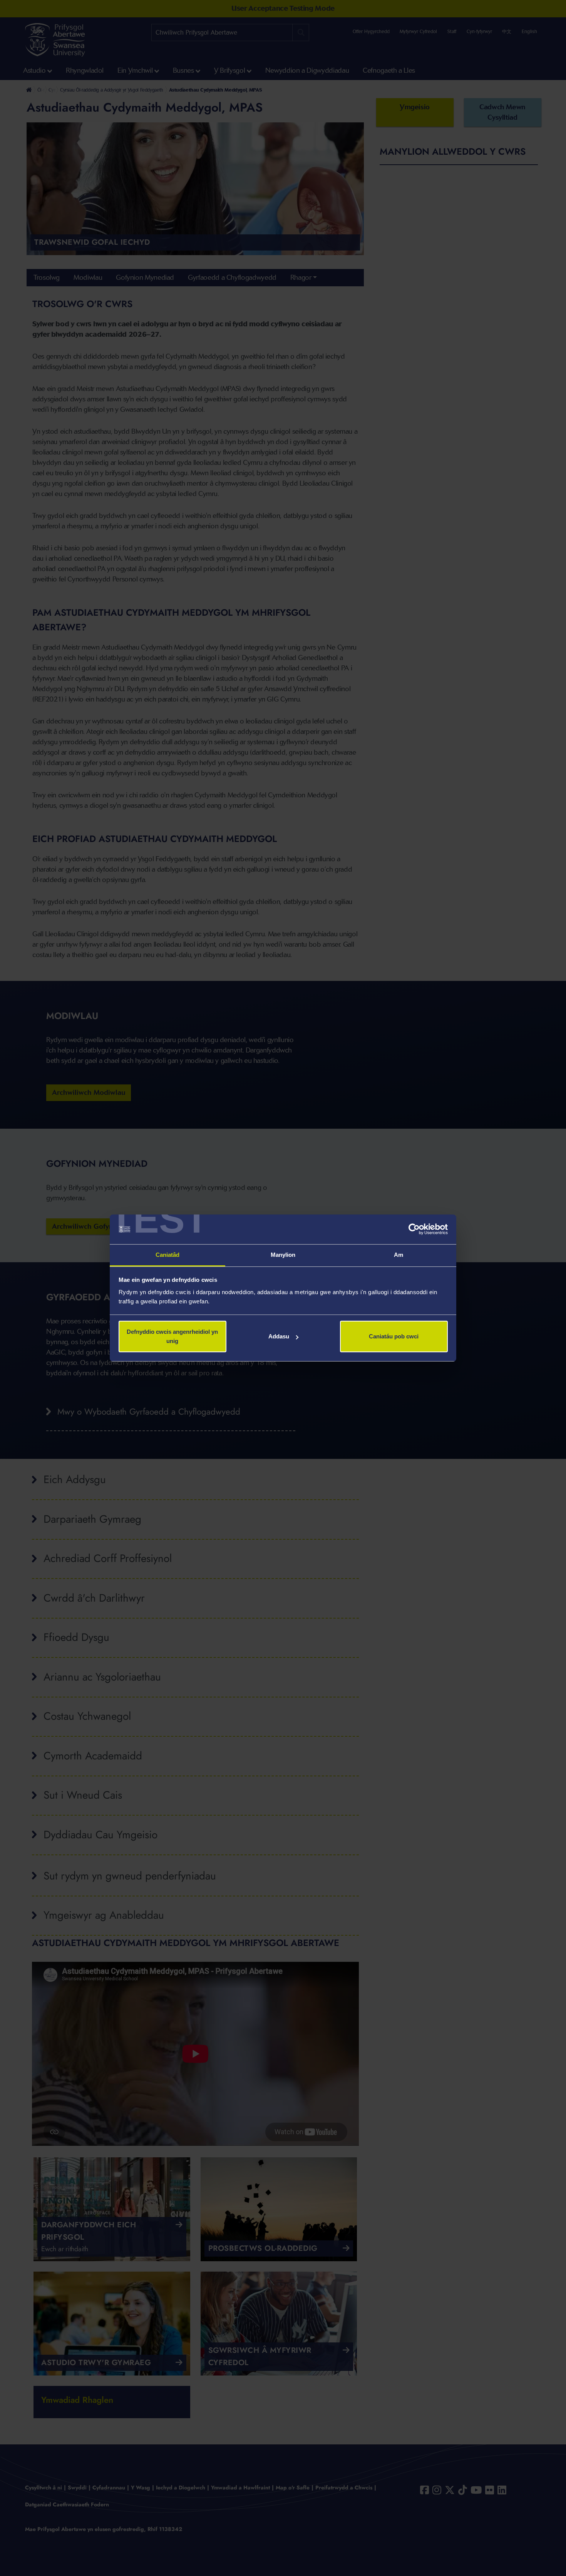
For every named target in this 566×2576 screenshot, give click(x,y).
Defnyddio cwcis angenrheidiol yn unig (172, 1336)
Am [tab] (399, 1255)
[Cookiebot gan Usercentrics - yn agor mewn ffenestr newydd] (414, 1230)
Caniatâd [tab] (168, 1255)
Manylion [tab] (283, 1255)
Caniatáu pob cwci (394, 1336)
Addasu (279, 1336)
